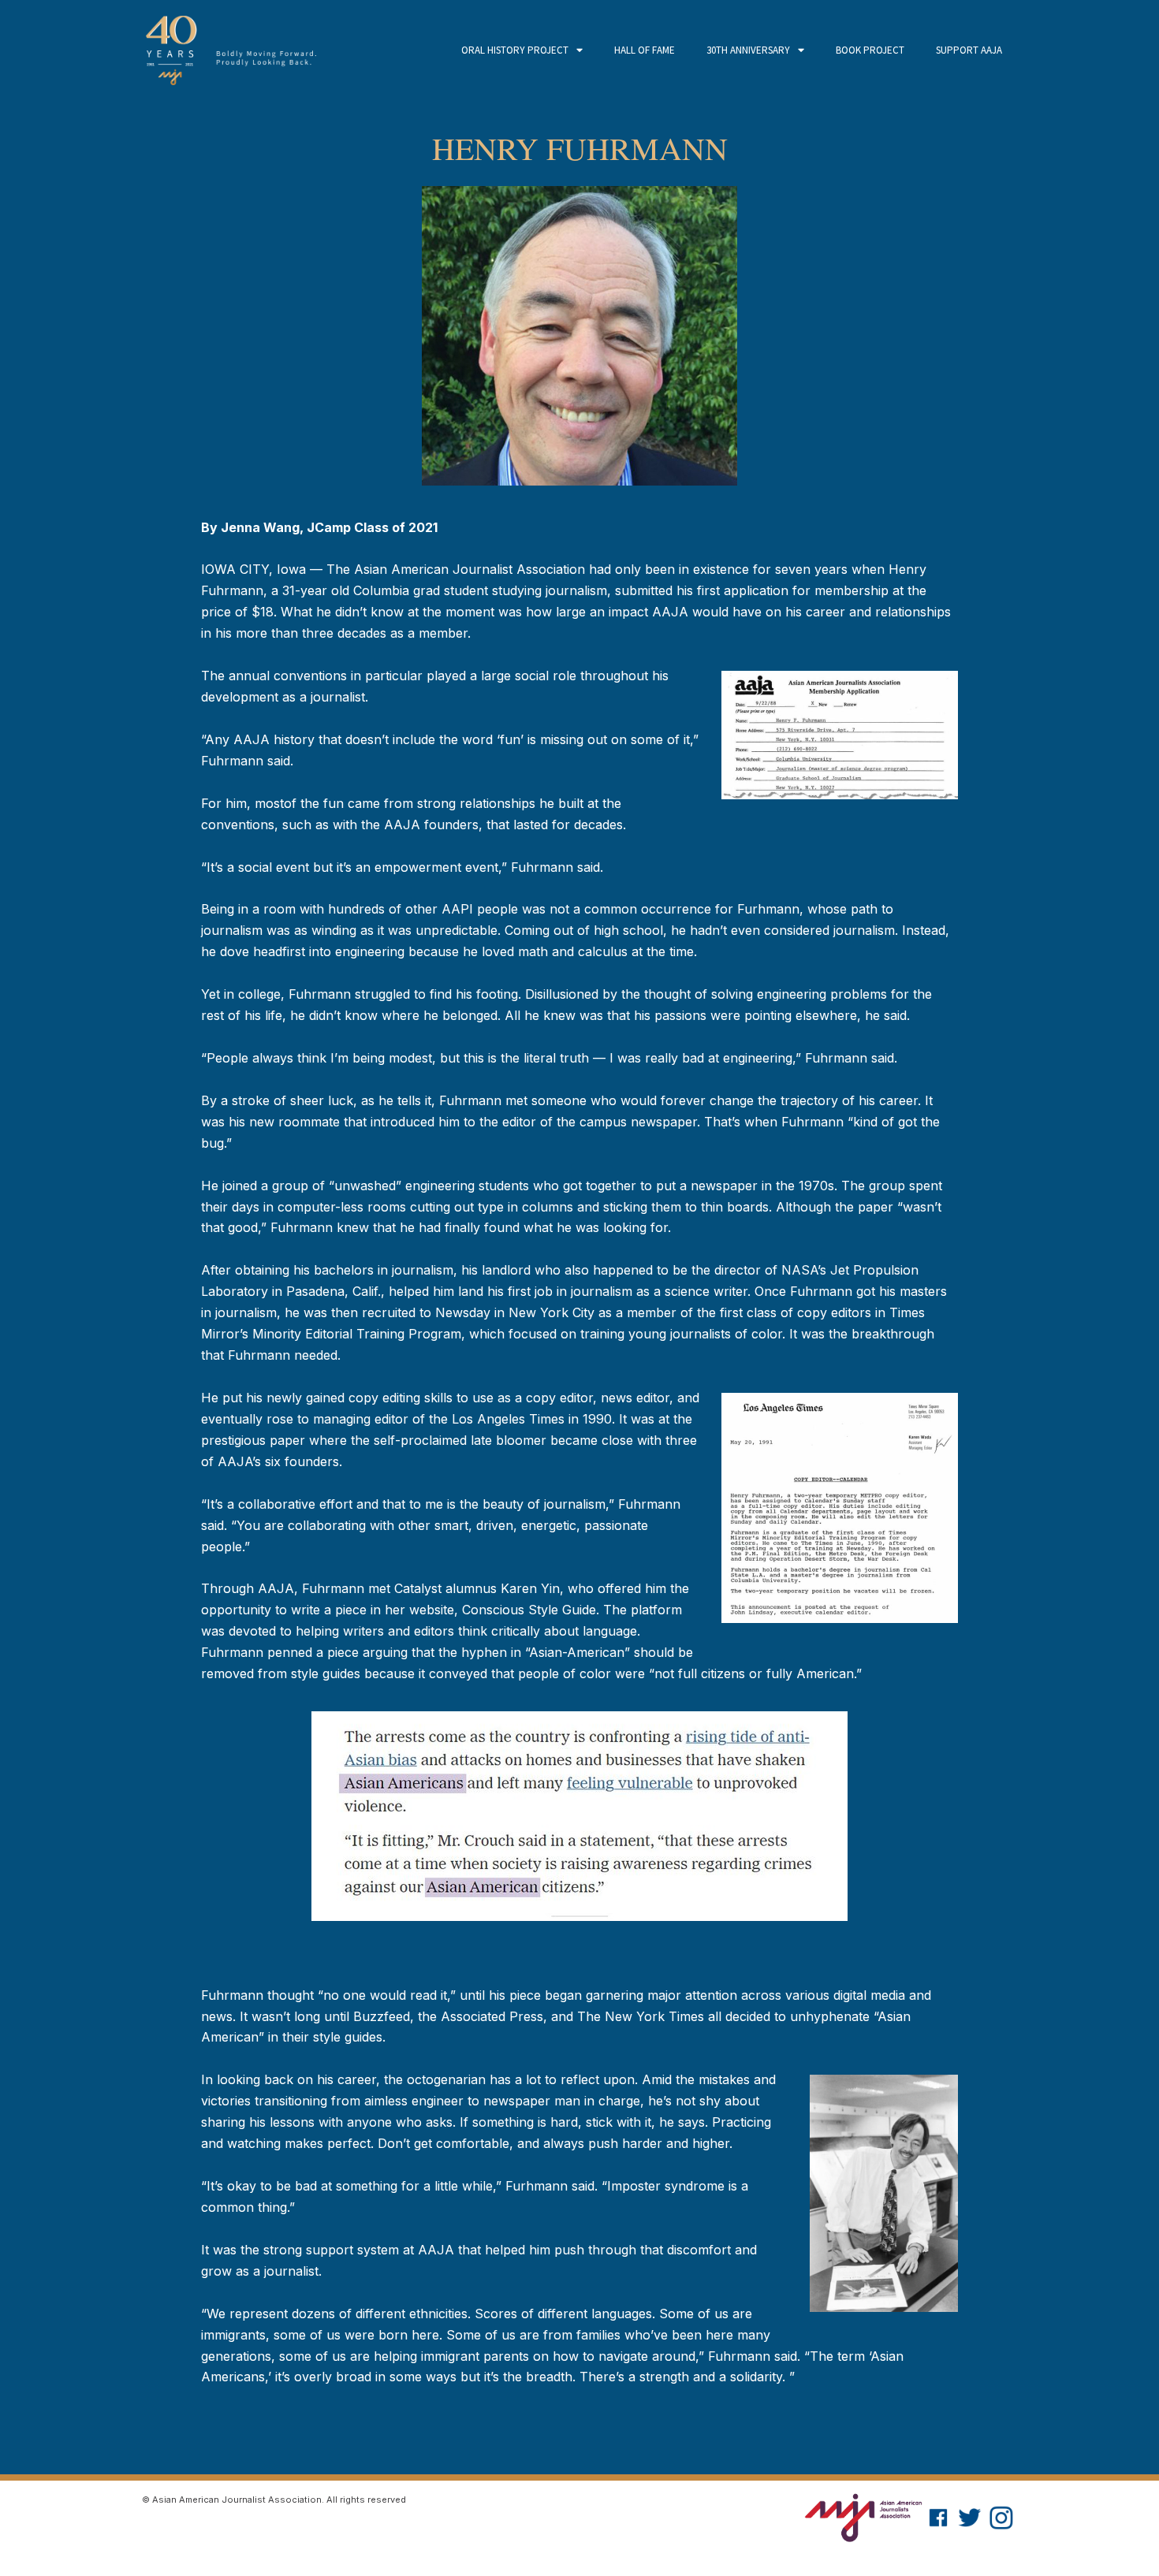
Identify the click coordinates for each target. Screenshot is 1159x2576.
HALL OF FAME (645, 50)
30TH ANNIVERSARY (748, 50)
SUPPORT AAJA (969, 50)
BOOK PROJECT (870, 50)
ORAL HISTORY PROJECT (515, 50)
